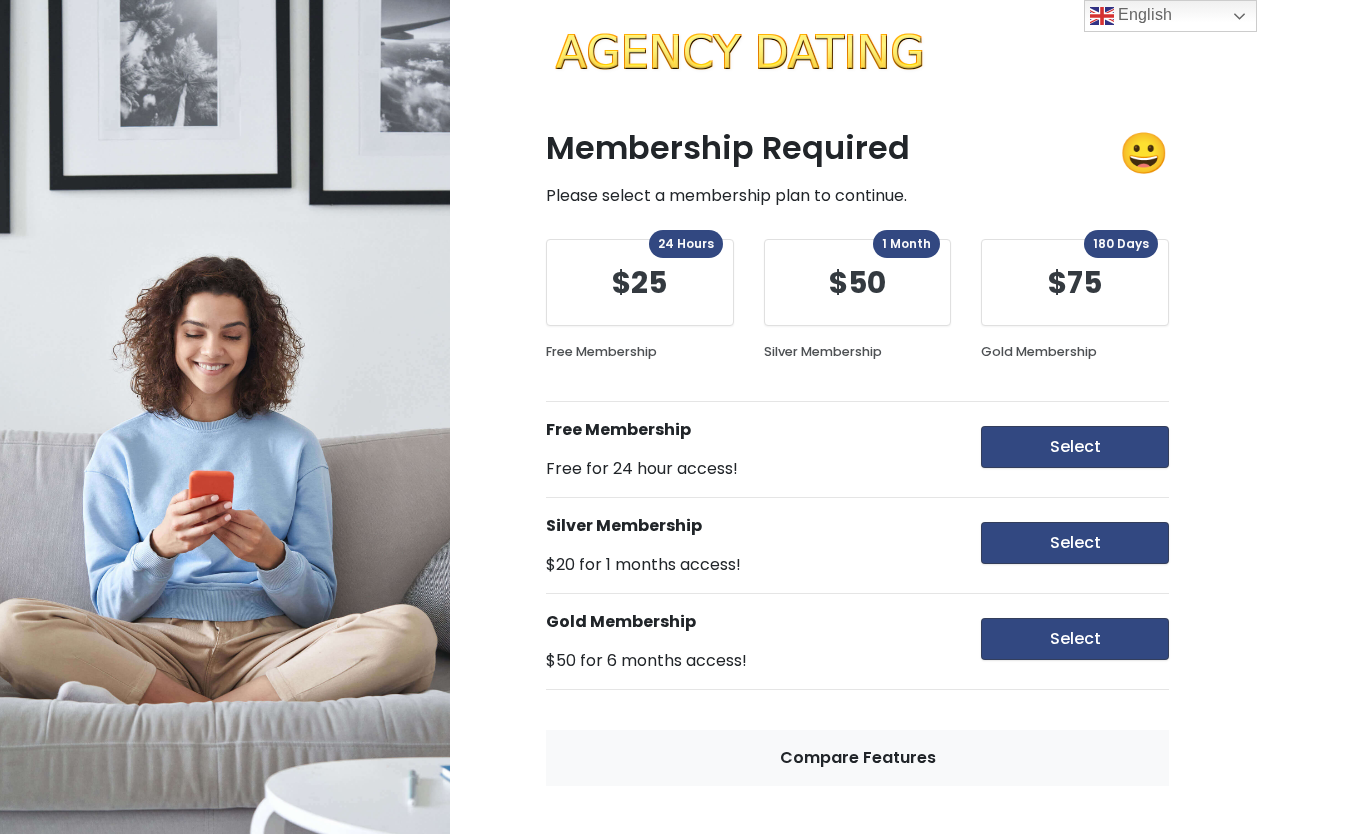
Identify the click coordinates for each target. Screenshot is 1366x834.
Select (1075, 446)
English (1143, 14)
